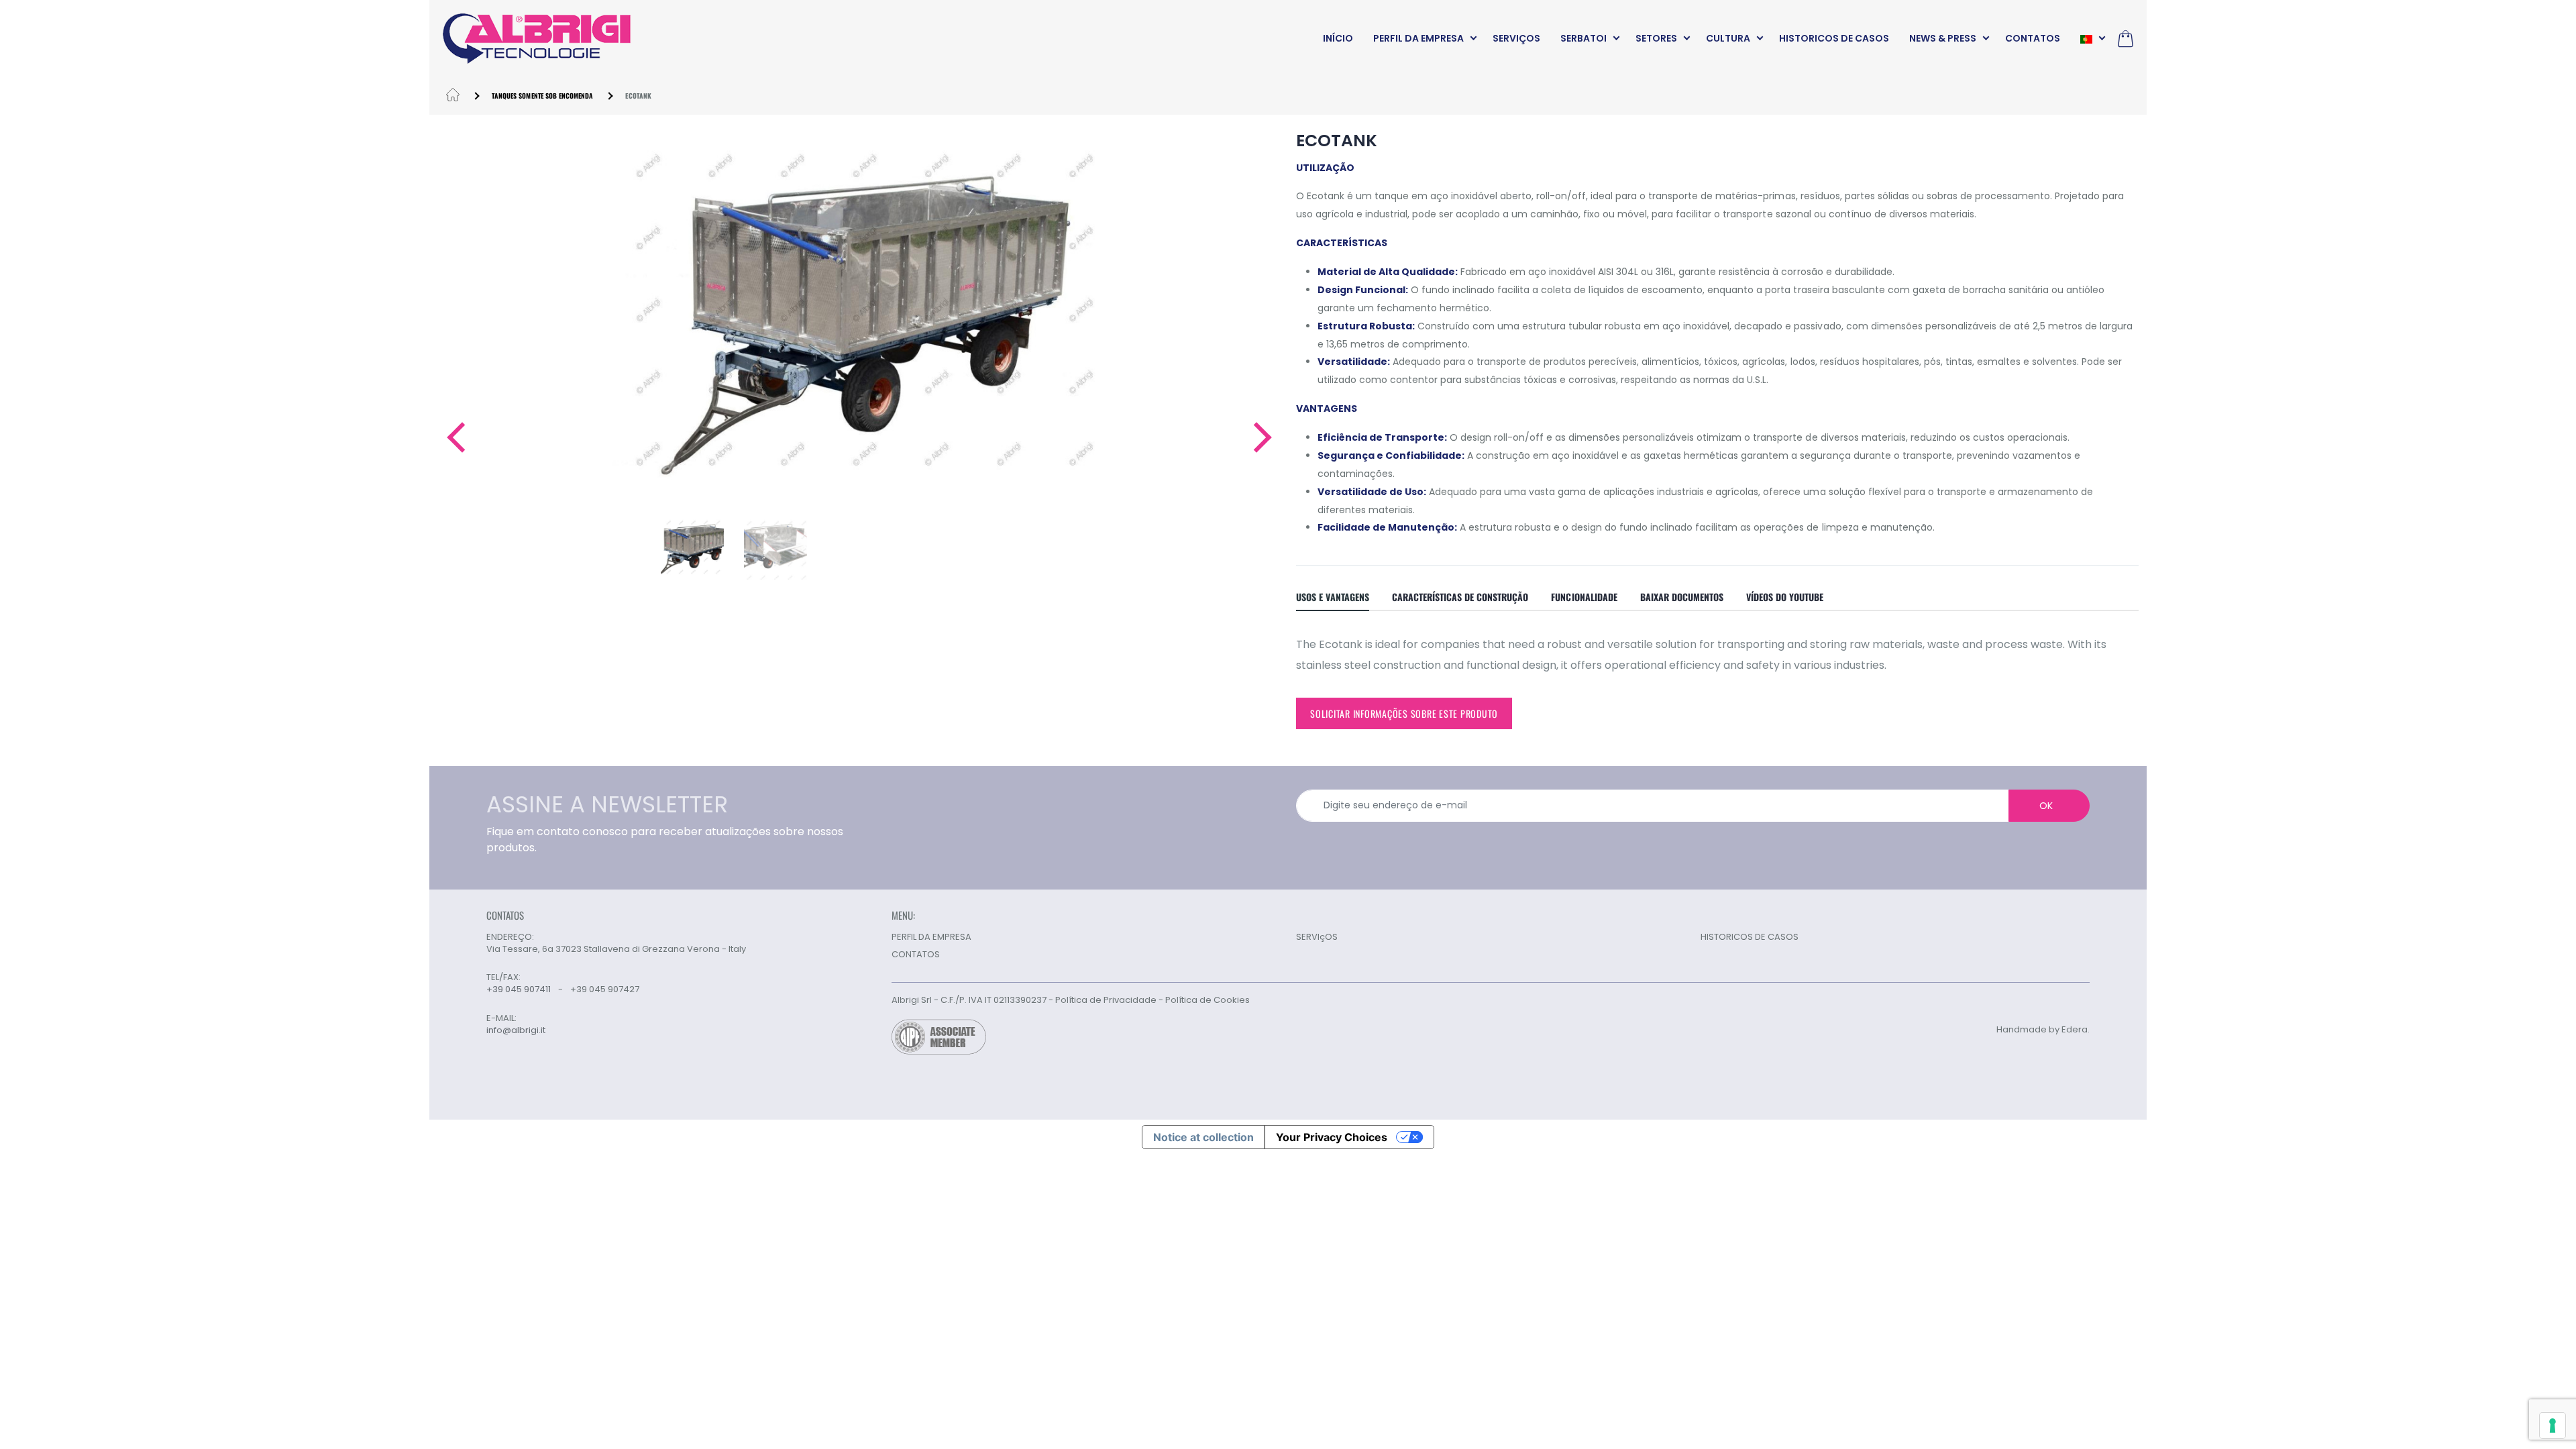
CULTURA (1728, 38)
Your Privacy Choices (1332, 1137)
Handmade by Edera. (2043, 1029)
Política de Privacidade (1106, 1000)
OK (2046, 806)
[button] (455, 437)
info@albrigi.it (516, 1030)
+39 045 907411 (519, 989)
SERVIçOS (1516, 38)
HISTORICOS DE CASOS (1834, 38)
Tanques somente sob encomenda (542, 96)
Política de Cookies (1207, 1000)
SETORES (1656, 38)
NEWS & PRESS (1943, 38)
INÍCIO (1338, 38)
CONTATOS (2033, 38)
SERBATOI (1584, 38)
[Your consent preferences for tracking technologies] (2553, 1426)
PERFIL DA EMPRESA (1418, 38)
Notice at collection (1203, 1137)
